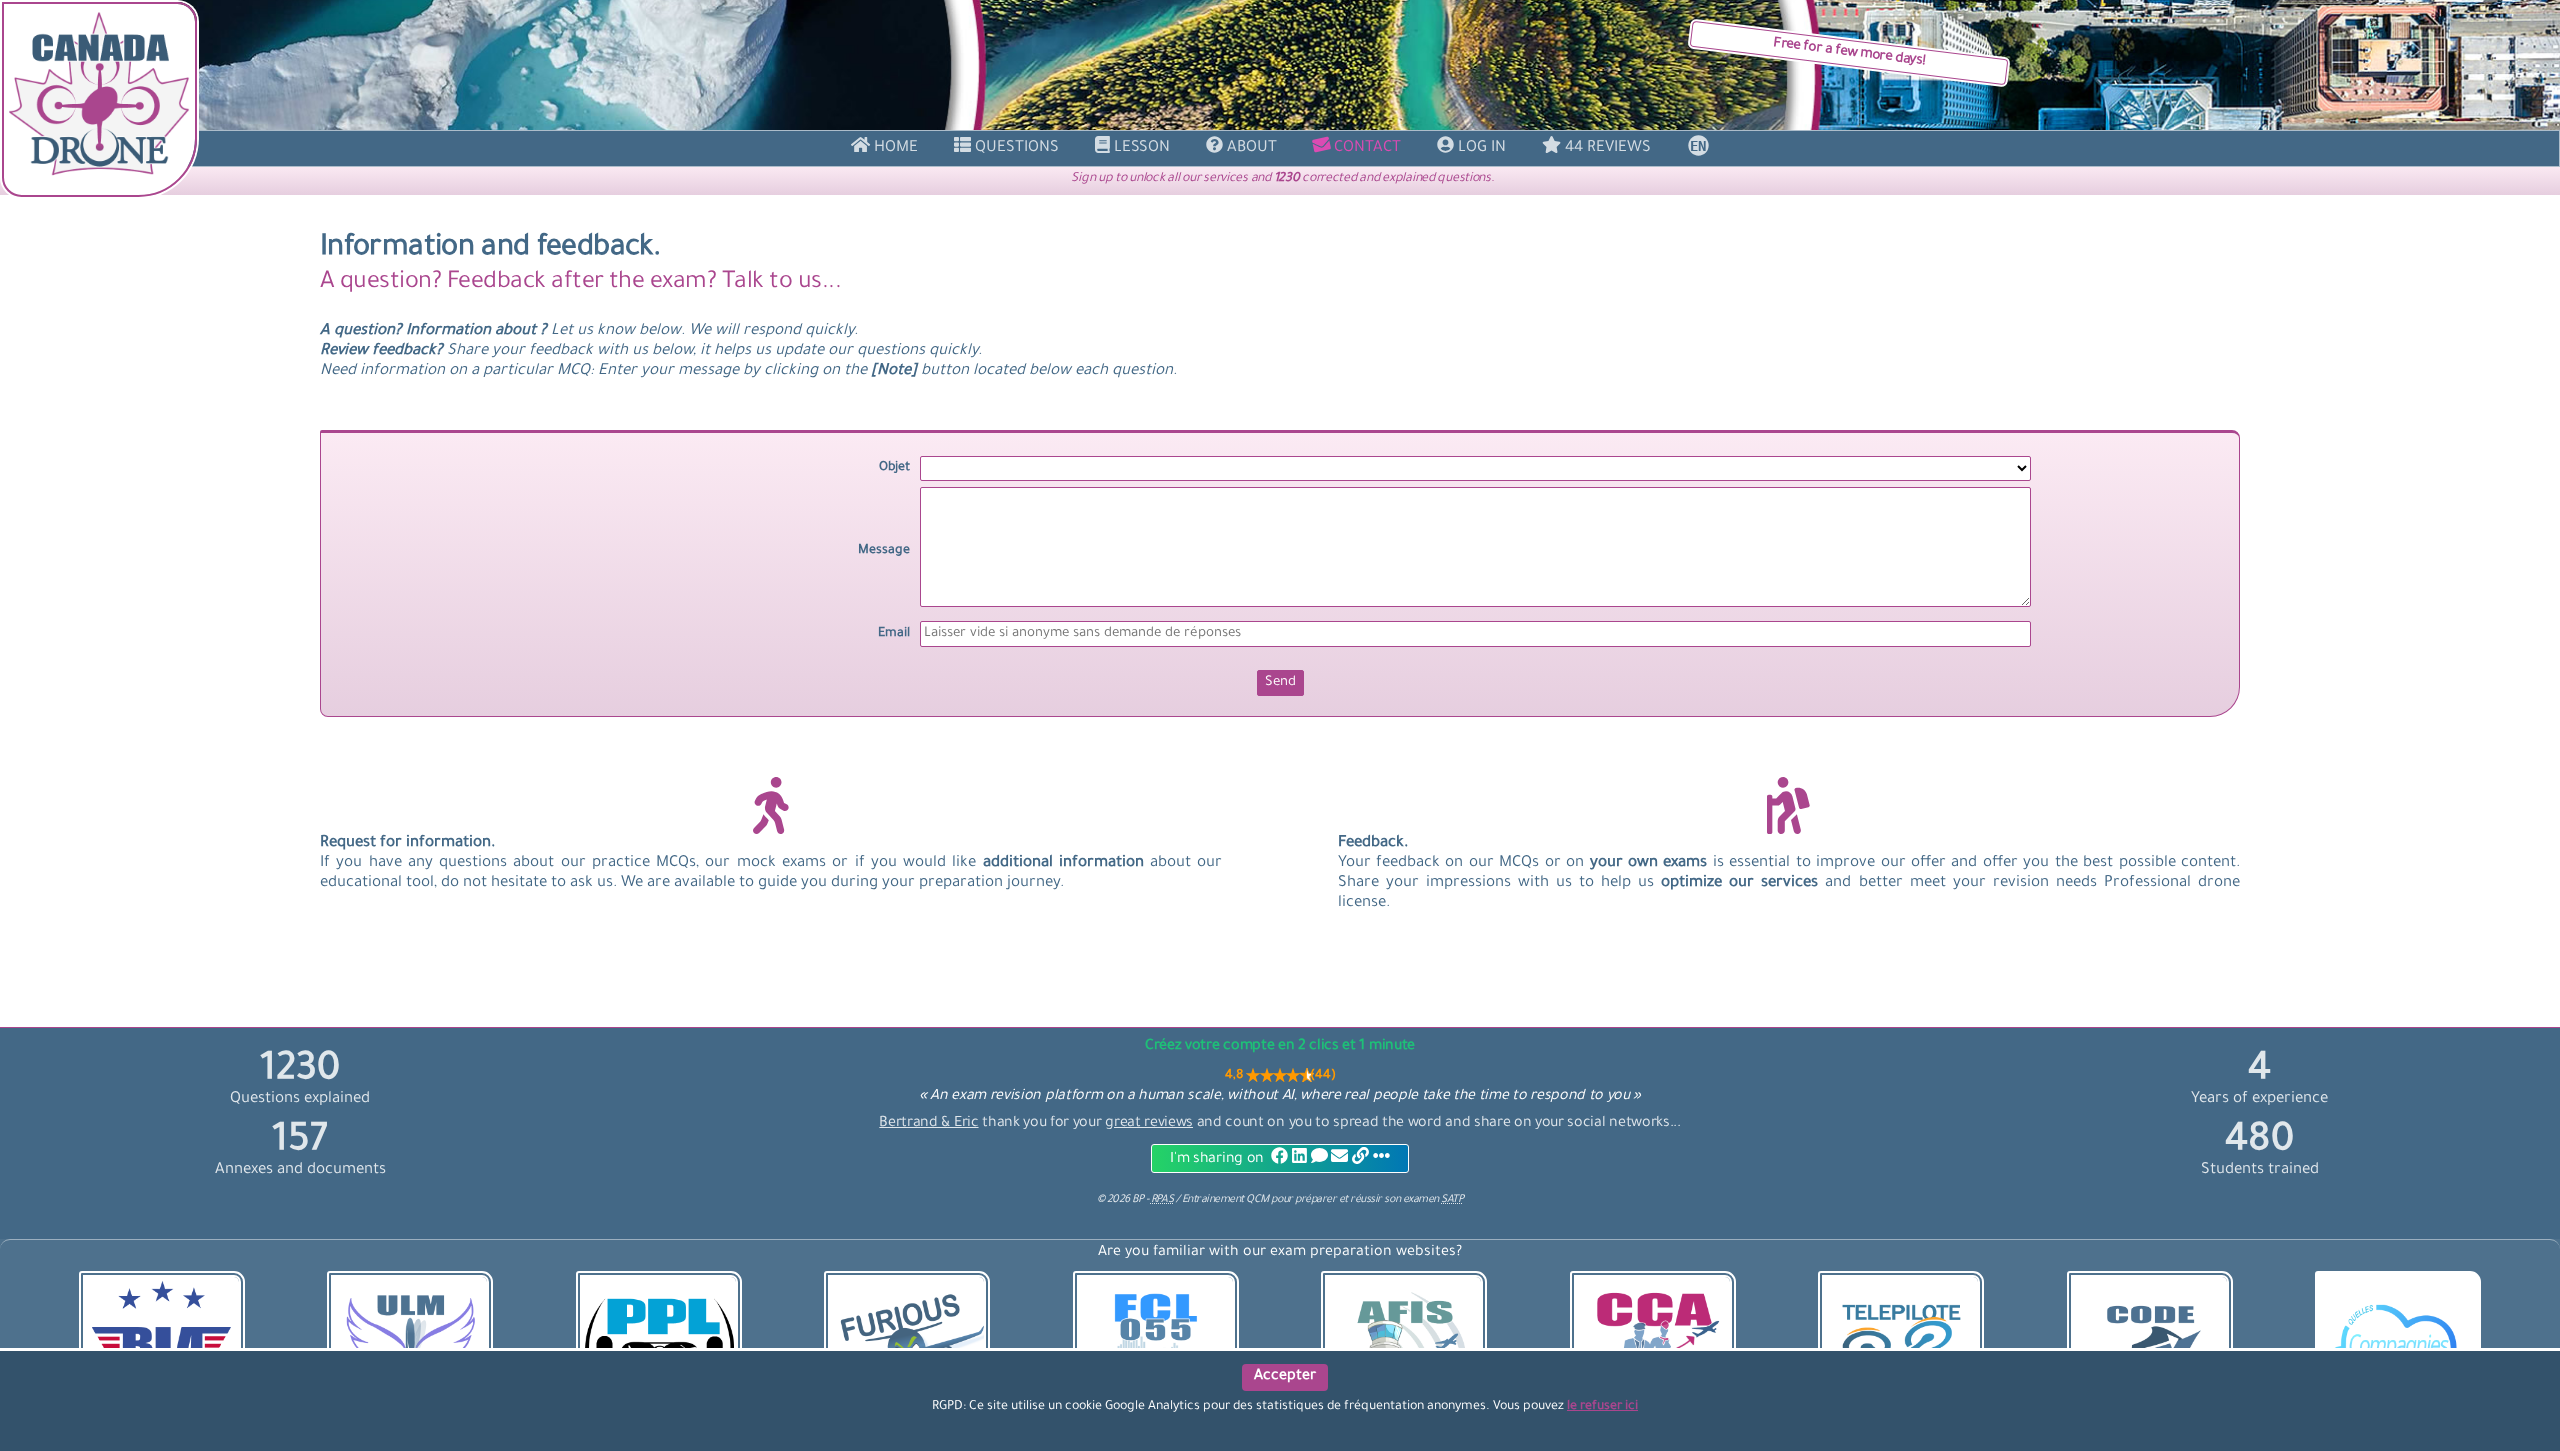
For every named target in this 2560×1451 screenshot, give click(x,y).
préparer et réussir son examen (1379, 1200)
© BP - (1135, 1200)
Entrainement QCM (1227, 1200)
